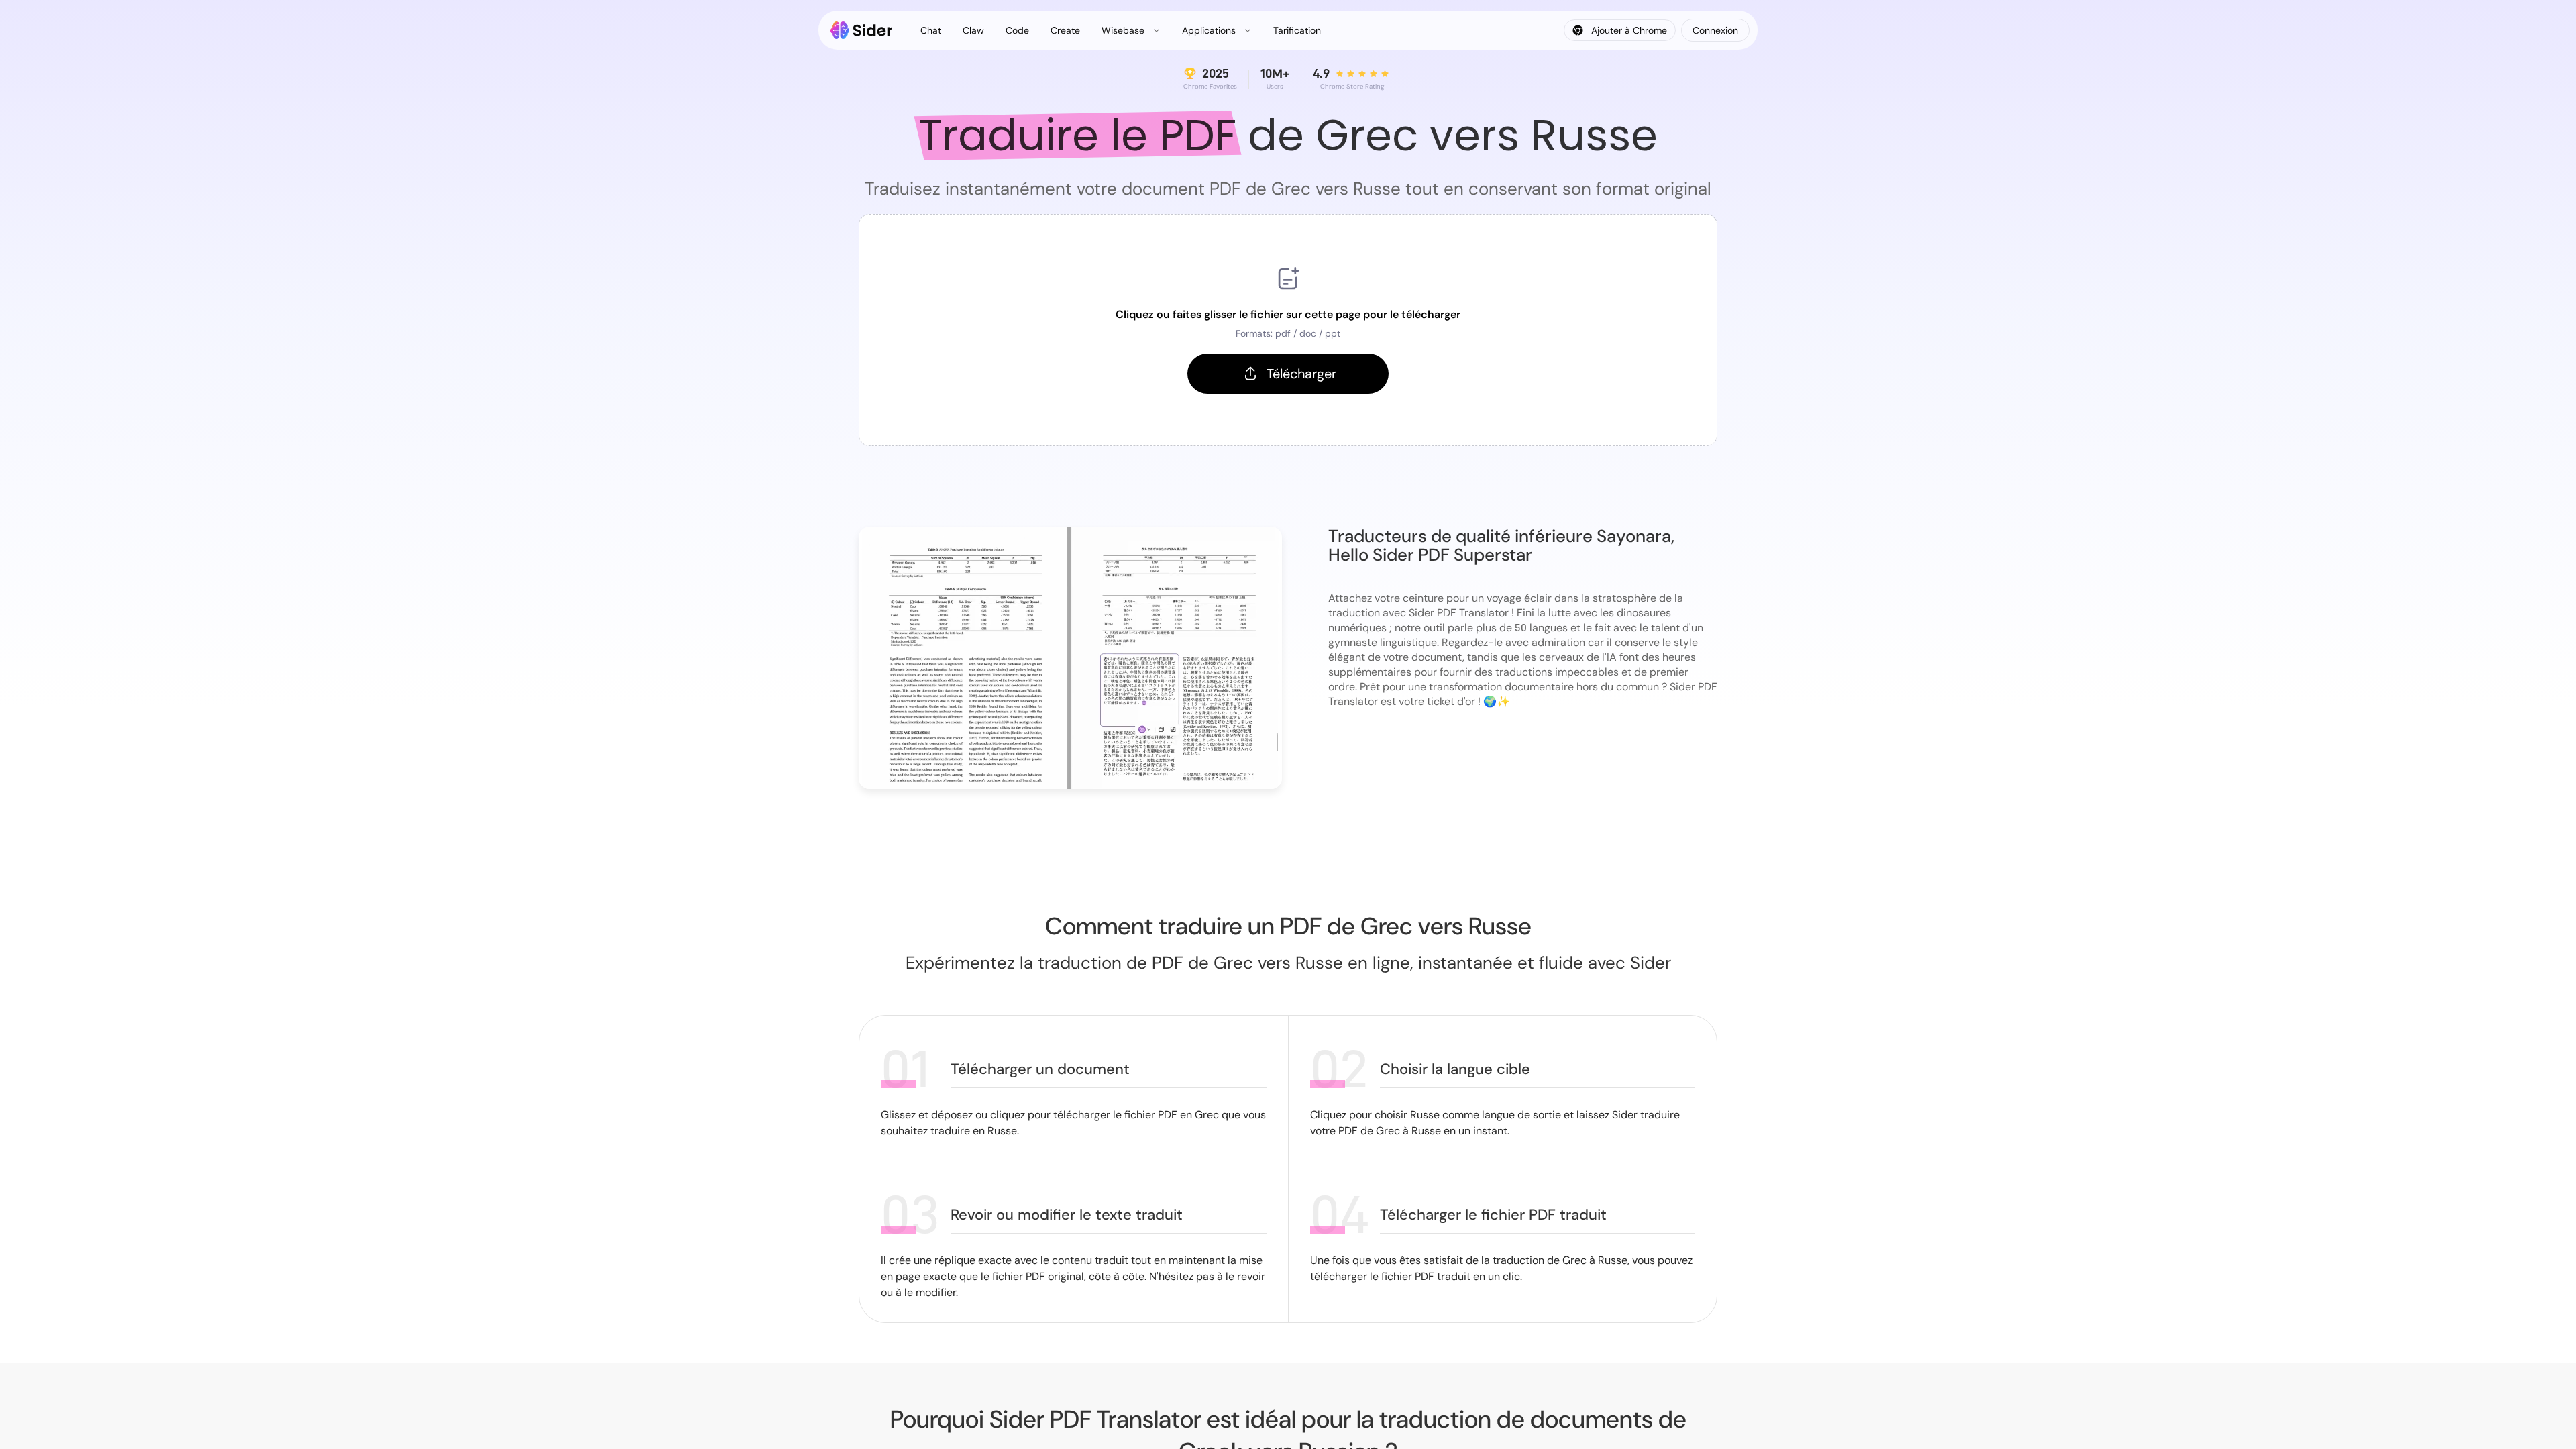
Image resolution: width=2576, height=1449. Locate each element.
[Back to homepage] (862, 30)
